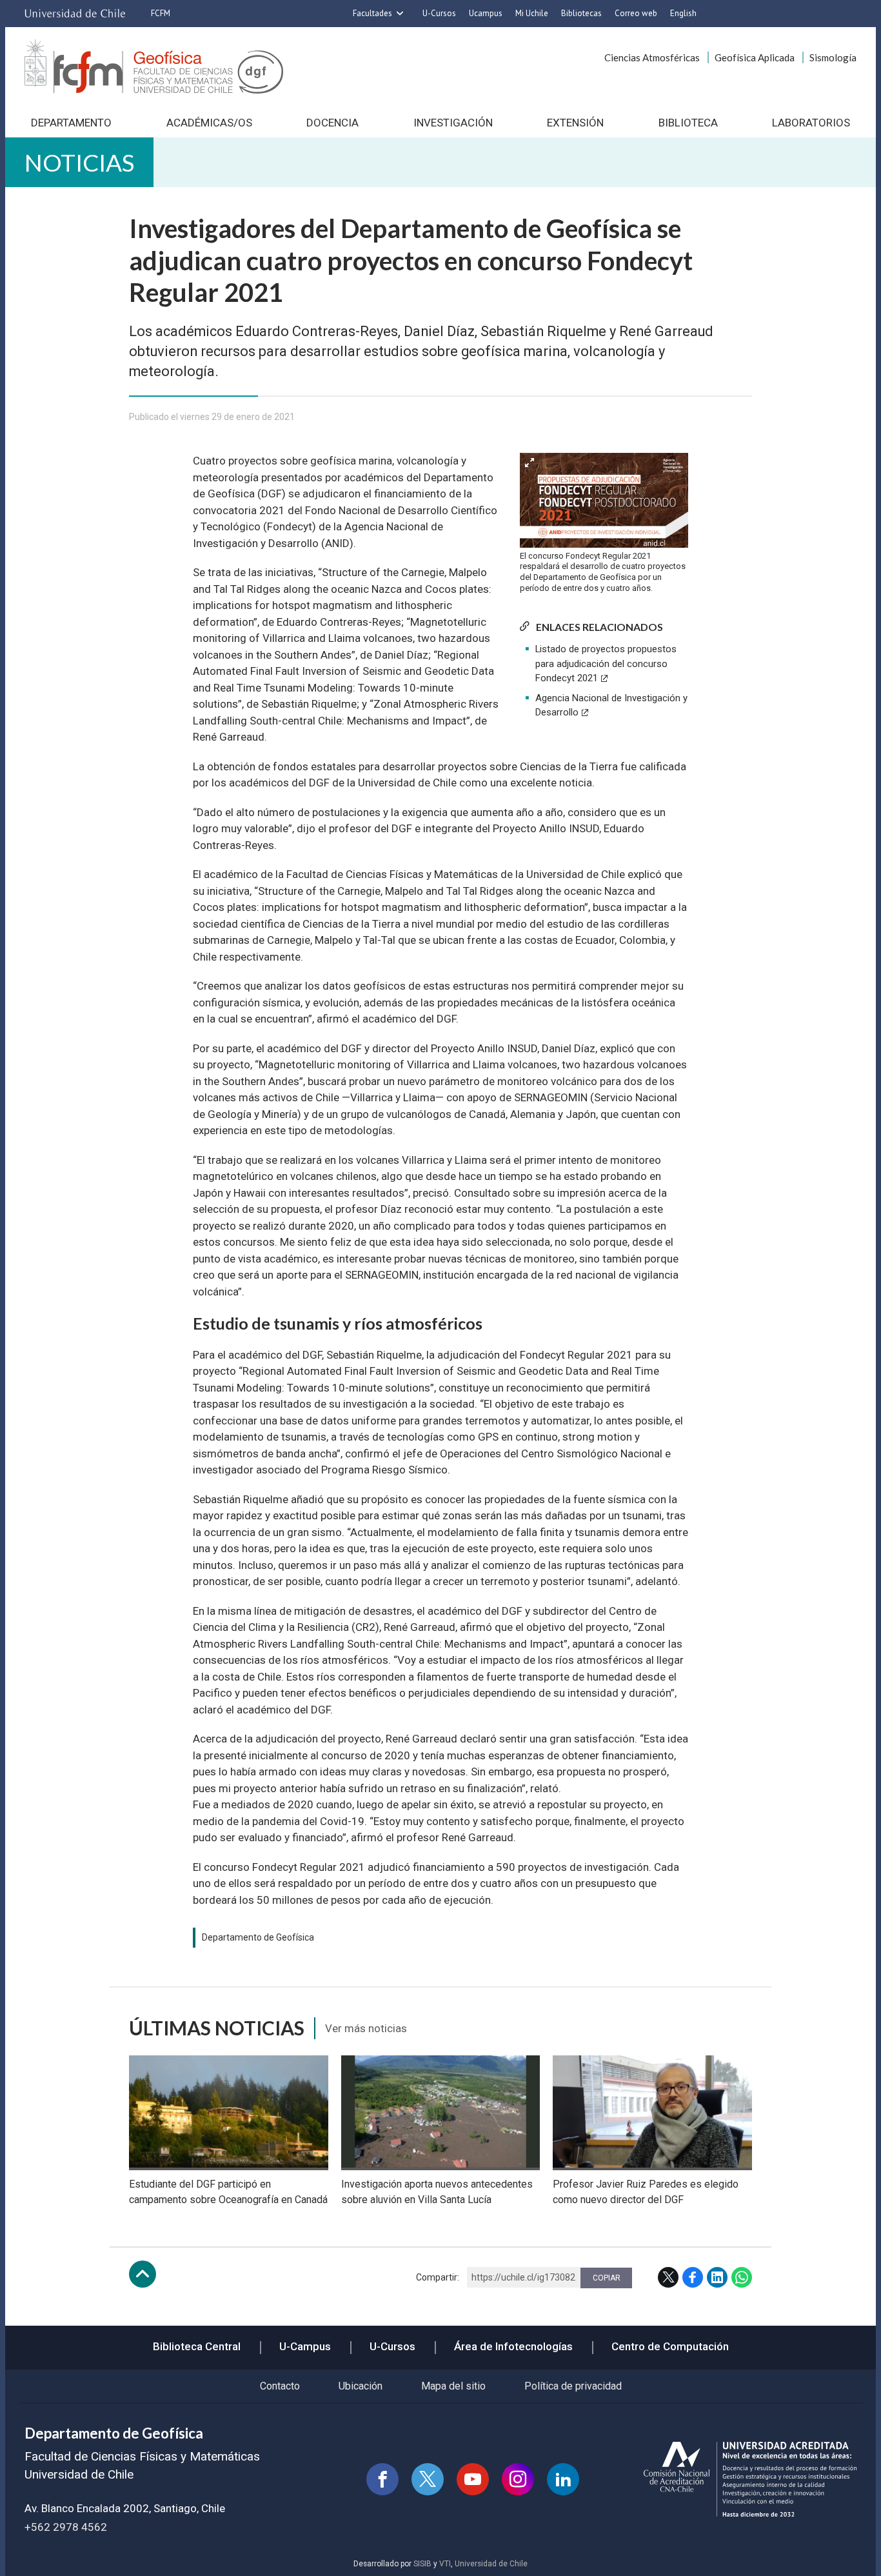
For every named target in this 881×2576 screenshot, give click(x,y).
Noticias (79, 162)
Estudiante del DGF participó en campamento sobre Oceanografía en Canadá (228, 2192)
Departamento (71, 123)
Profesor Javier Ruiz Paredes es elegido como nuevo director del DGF (646, 2192)
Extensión (575, 123)
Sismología (833, 57)
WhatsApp (742, 2277)
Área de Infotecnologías (513, 2346)
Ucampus (486, 13)
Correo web (636, 13)
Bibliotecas (581, 13)
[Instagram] (518, 2479)
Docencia (332, 123)
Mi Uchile (532, 13)
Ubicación (361, 2386)
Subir (143, 2274)
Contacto (280, 2386)
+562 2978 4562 (66, 2527)
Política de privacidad (573, 2386)
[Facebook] (382, 2479)
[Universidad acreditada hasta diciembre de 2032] (750, 2480)
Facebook (693, 2277)
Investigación (453, 123)
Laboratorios (811, 123)
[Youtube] (473, 2479)
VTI (445, 2564)
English (683, 13)
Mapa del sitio (453, 2386)
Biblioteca (688, 123)
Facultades (372, 13)
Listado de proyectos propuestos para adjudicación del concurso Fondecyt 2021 (606, 664)
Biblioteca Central (197, 2346)
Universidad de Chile (491, 2564)
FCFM (161, 13)
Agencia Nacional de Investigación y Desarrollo (611, 705)
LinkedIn (717, 2277)
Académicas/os (209, 123)
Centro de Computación (670, 2346)
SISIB (422, 2564)
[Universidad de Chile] (75, 14)
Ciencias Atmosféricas (652, 57)
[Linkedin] (563, 2479)
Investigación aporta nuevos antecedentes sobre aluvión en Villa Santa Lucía (437, 2192)
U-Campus (305, 2346)
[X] (428, 2479)
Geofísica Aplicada (755, 57)
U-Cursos (439, 13)
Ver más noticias (366, 2028)
